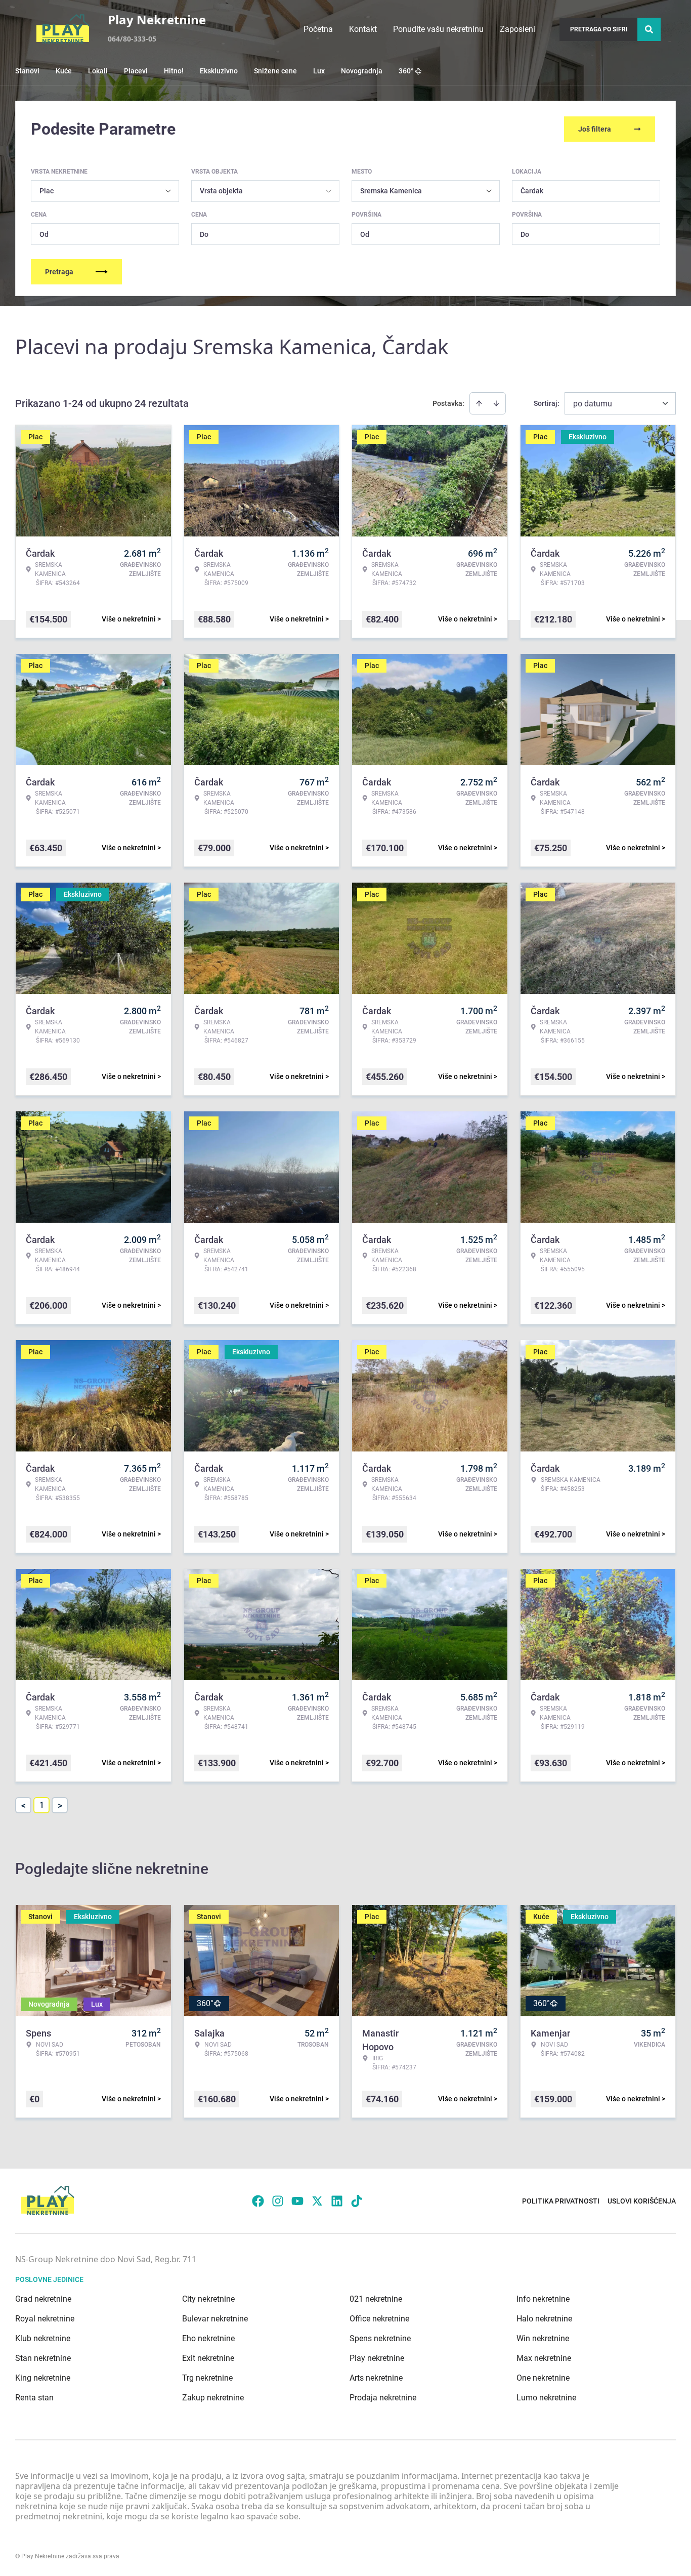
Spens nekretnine (380, 2338)
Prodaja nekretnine (383, 2398)
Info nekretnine (543, 2299)
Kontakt (363, 29)
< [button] (24, 1805)
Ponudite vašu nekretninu (438, 29)
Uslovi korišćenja (642, 2201)
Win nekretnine (543, 2338)
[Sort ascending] (479, 403)
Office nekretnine (379, 2319)
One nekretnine (543, 2378)
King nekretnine (43, 2378)
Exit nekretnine (208, 2358)
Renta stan (34, 2398)
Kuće (64, 71)
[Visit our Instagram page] (278, 2201)
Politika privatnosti (561, 2201)
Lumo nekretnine (546, 2398)
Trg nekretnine (207, 2378)
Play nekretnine (377, 2358)
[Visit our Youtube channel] (297, 2201)
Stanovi (27, 71)
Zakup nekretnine (213, 2398)
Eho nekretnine (208, 2338)
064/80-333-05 (132, 39)
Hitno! (174, 71)
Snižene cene (275, 71)
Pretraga (59, 272)
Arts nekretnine (376, 2378)
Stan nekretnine (43, 2358)
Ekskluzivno (219, 71)
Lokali (98, 71)
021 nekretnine (376, 2299)
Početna (318, 29)
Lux (319, 71)
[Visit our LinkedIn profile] (337, 2201)
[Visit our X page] (317, 2201)
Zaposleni (517, 29)
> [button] (60, 1805)
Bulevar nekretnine (215, 2319)
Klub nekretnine (43, 2338)
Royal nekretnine (45, 2319)
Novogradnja (362, 71)
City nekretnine (208, 2299)
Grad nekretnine (43, 2299)
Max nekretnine (544, 2358)
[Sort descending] (496, 403)
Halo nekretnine (544, 2319)
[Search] (649, 29)
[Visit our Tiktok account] (357, 2201)
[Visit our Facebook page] (258, 2201)
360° (406, 71)
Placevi (136, 71)
